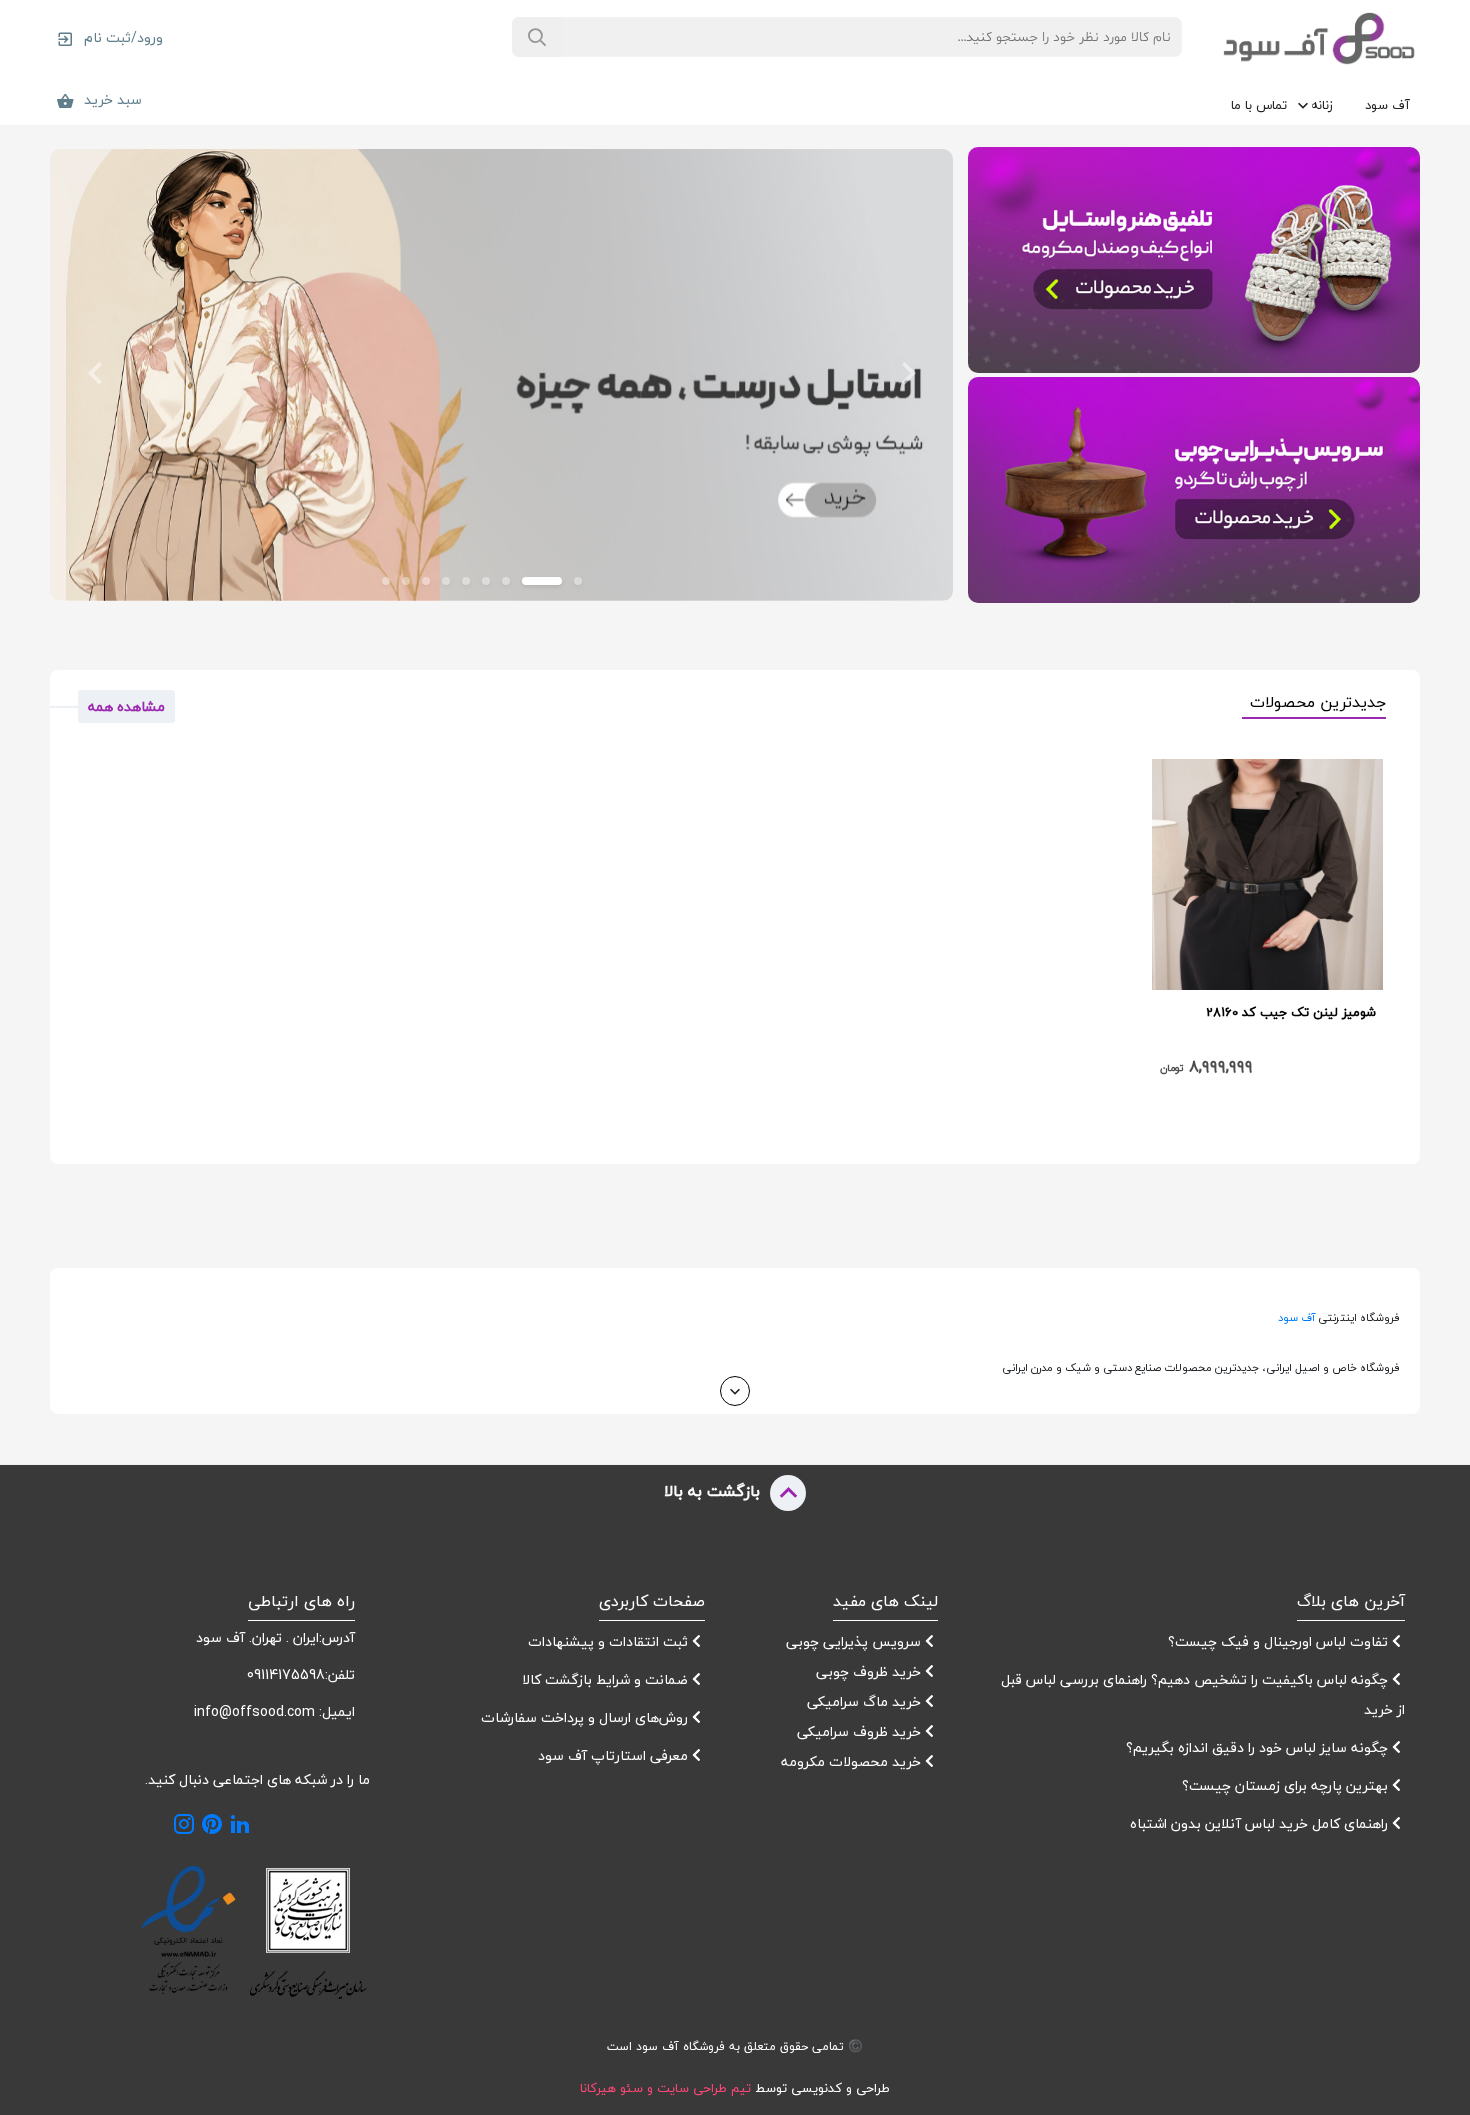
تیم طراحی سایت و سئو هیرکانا (665, 2088)
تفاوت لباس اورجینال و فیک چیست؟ (1280, 1641)
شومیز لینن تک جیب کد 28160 (1291, 1012)
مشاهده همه (126, 706)
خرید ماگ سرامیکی (866, 1701)
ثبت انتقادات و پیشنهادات (610, 1641)
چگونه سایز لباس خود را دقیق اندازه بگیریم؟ (1259, 1747)
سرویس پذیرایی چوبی (855, 1641)
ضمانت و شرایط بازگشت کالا (607, 1679)
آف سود (1387, 105)
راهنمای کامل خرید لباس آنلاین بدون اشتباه (1259, 1823)
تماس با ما (1259, 105)
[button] (908, 375)
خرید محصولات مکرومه (853, 1761)
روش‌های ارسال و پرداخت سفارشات (586, 1717)
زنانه (1322, 105)
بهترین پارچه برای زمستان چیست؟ (1287, 1785)
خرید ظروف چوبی (870, 1671)
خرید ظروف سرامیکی (861, 1731)
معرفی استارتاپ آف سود (615, 1755)
